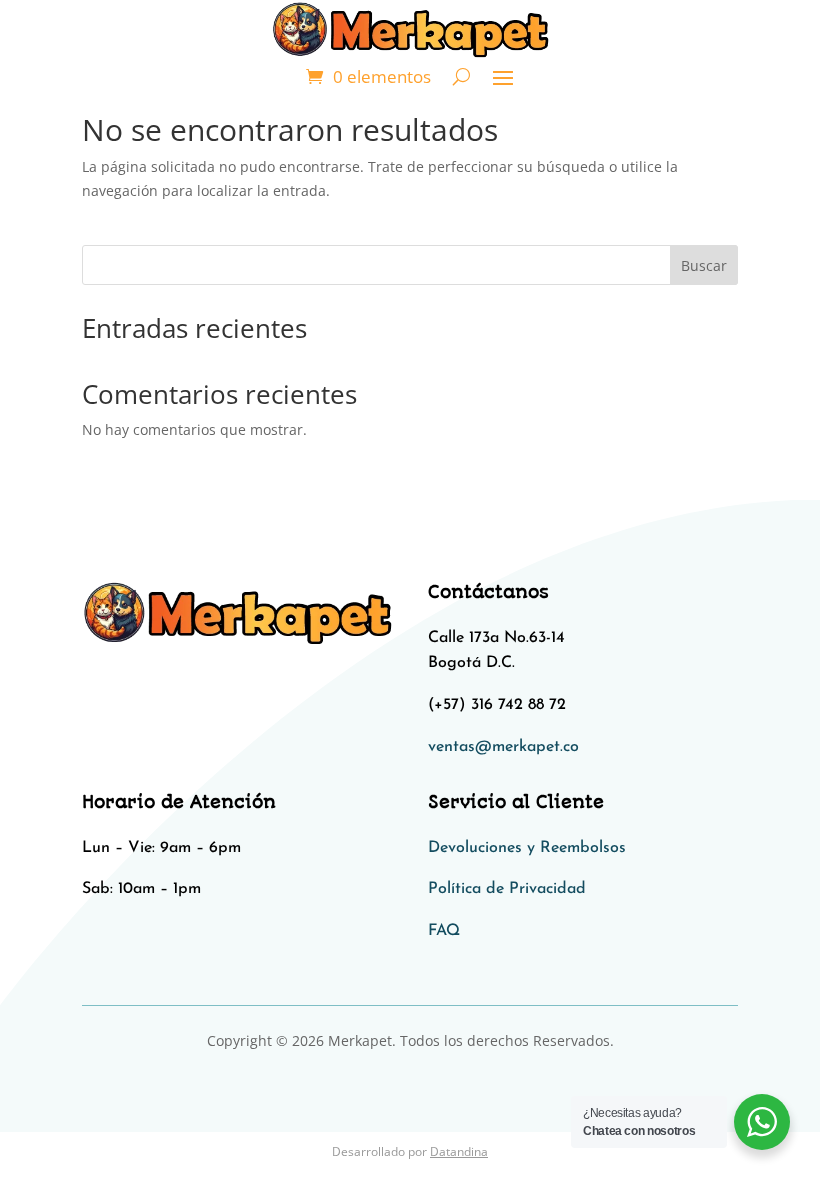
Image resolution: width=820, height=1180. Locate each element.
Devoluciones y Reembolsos (527, 848)
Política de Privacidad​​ (507, 889)
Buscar (704, 265)
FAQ (444, 931)
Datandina (459, 1151)
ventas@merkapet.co (503, 747)
